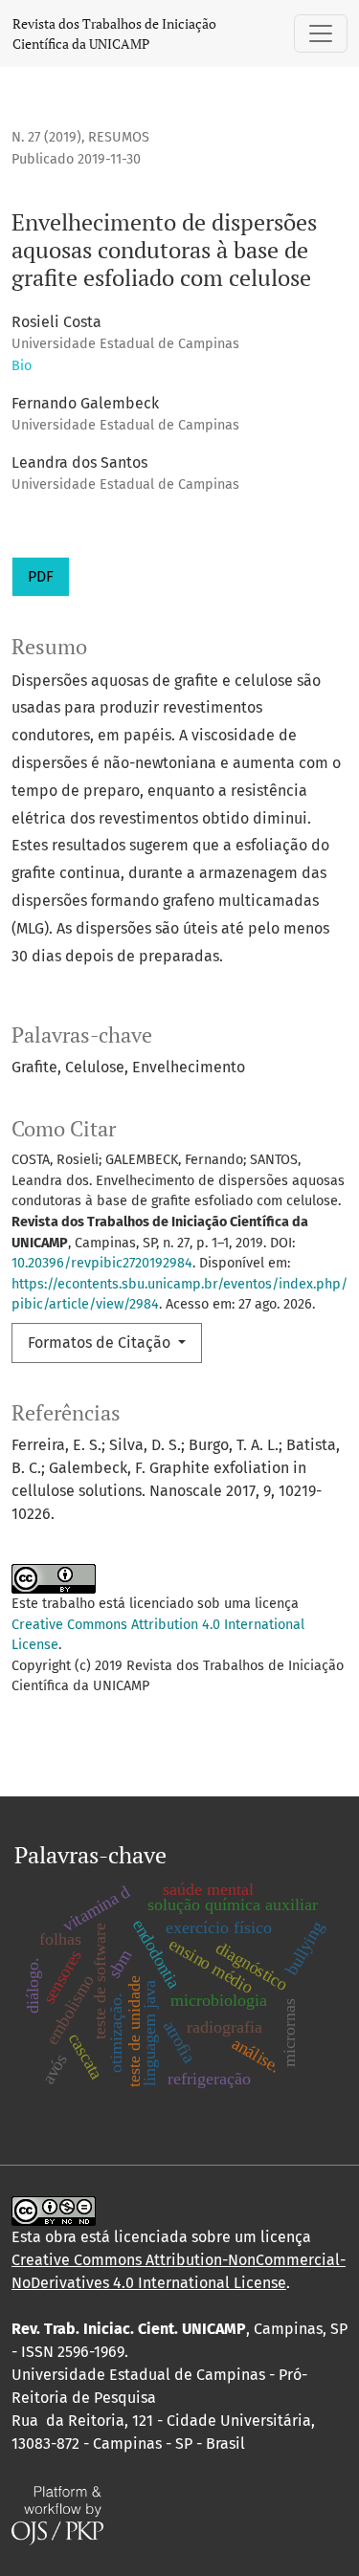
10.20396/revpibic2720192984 (102, 1263)
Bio (22, 366)
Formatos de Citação (101, 1343)
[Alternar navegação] (321, 33)
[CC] (54, 2210)
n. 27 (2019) (46, 137)
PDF (41, 576)
